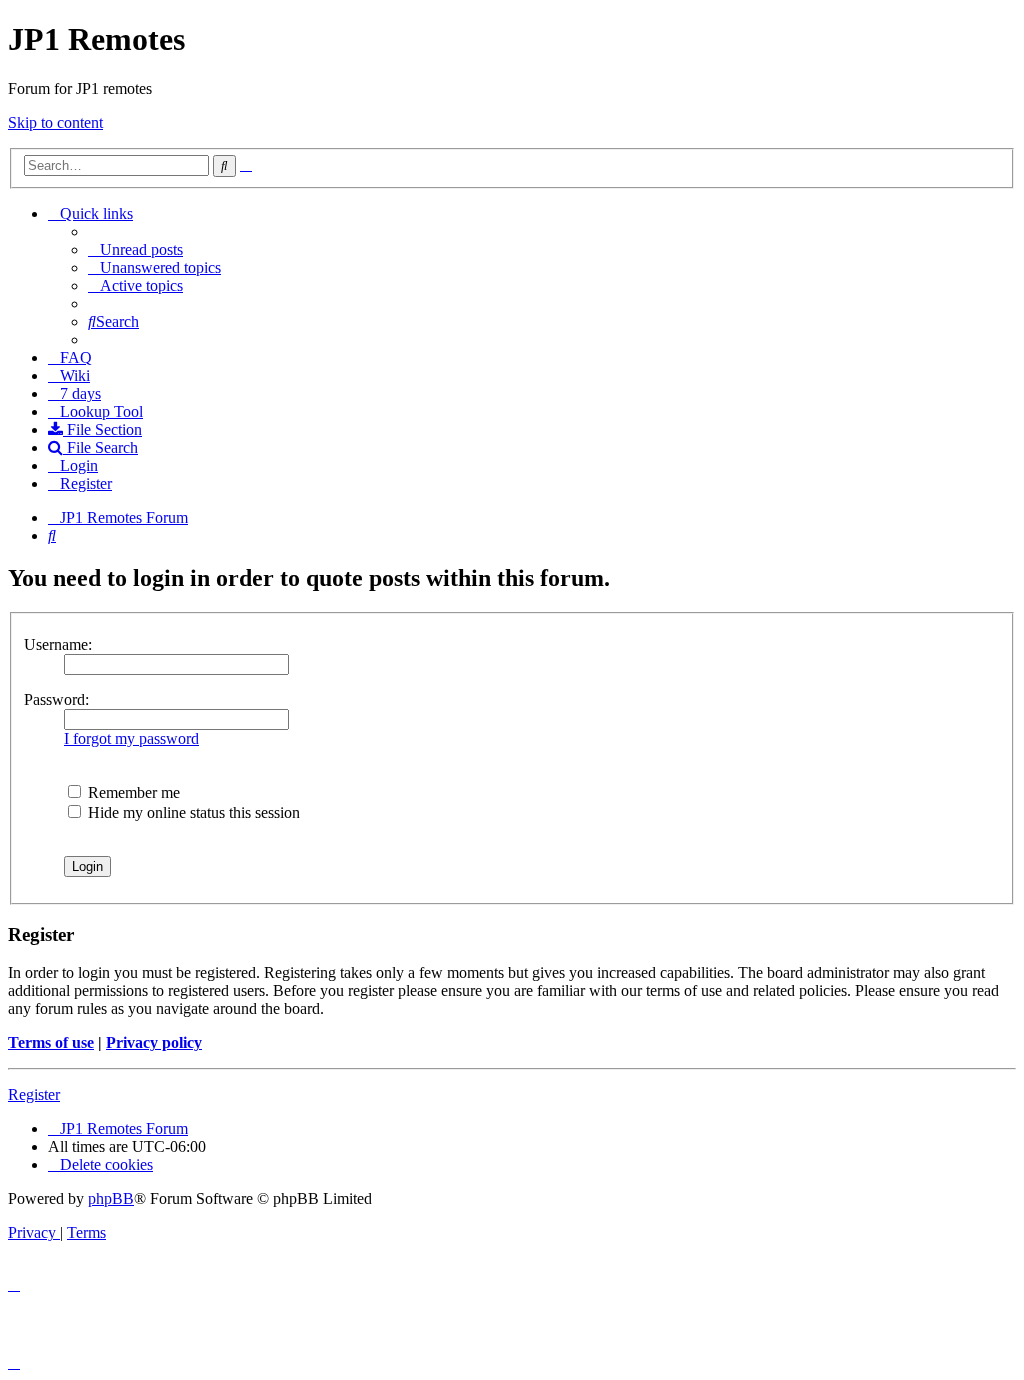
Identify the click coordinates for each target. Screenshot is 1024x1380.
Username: (58, 644)
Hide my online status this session (192, 812)
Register (34, 1094)
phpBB (111, 1198)
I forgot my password (131, 738)
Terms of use (51, 1042)
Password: (56, 699)
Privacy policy (154, 1042)
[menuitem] (135, 249)
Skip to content (55, 122)
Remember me (132, 792)
